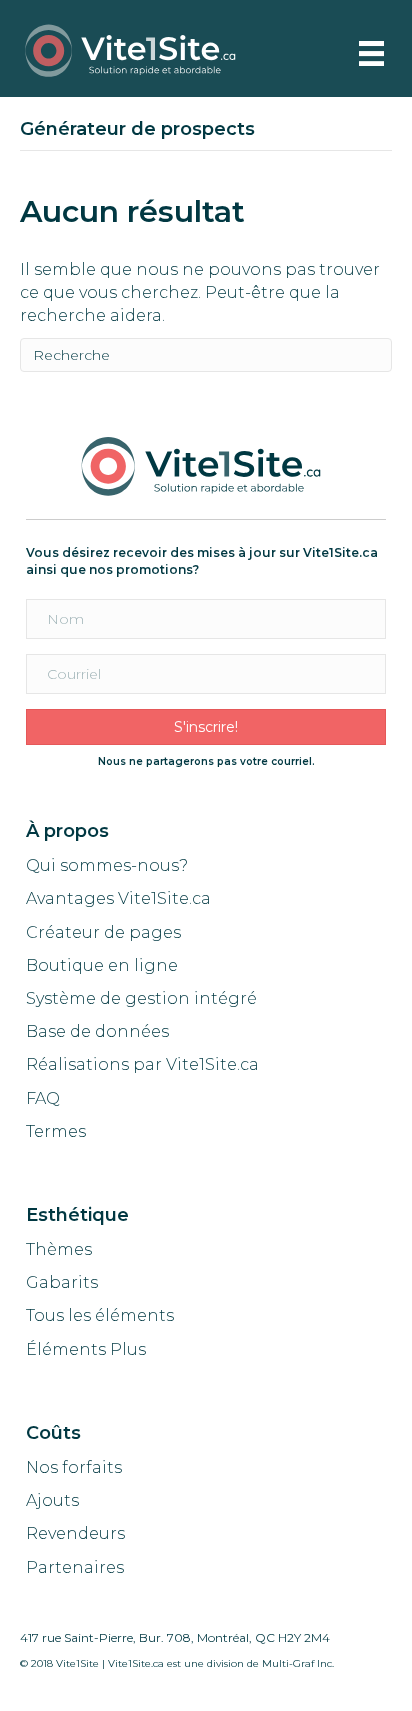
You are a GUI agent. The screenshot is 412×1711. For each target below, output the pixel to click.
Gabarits (62, 1282)
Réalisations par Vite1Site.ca (142, 1064)
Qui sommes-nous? (107, 865)
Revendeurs (75, 1533)
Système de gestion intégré (141, 998)
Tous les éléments (100, 1315)
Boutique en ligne (102, 965)
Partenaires (75, 1567)
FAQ (43, 1098)
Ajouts (52, 1500)
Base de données (97, 1031)
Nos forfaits (74, 1467)
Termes (58, 1131)
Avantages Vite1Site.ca (118, 898)
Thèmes (59, 1249)
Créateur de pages (103, 932)
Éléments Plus (86, 1349)
